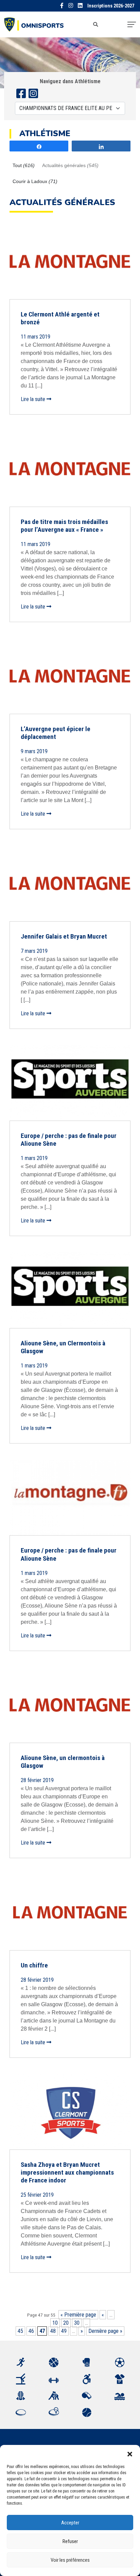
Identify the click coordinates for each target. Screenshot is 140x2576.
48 (53, 2331)
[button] (130, 2453)
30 (77, 2323)
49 (64, 2331)
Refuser (70, 2541)
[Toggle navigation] (132, 24)
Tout (24, 165)
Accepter (70, 2523)
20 (66, 2323)
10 (55, 2323)
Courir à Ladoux (35, 181)
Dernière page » (105, 2331)
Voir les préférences (70, 2560)
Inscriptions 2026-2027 (111, 6)
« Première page (78, 2315)
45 (20, 2331)
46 (31, 2331)
